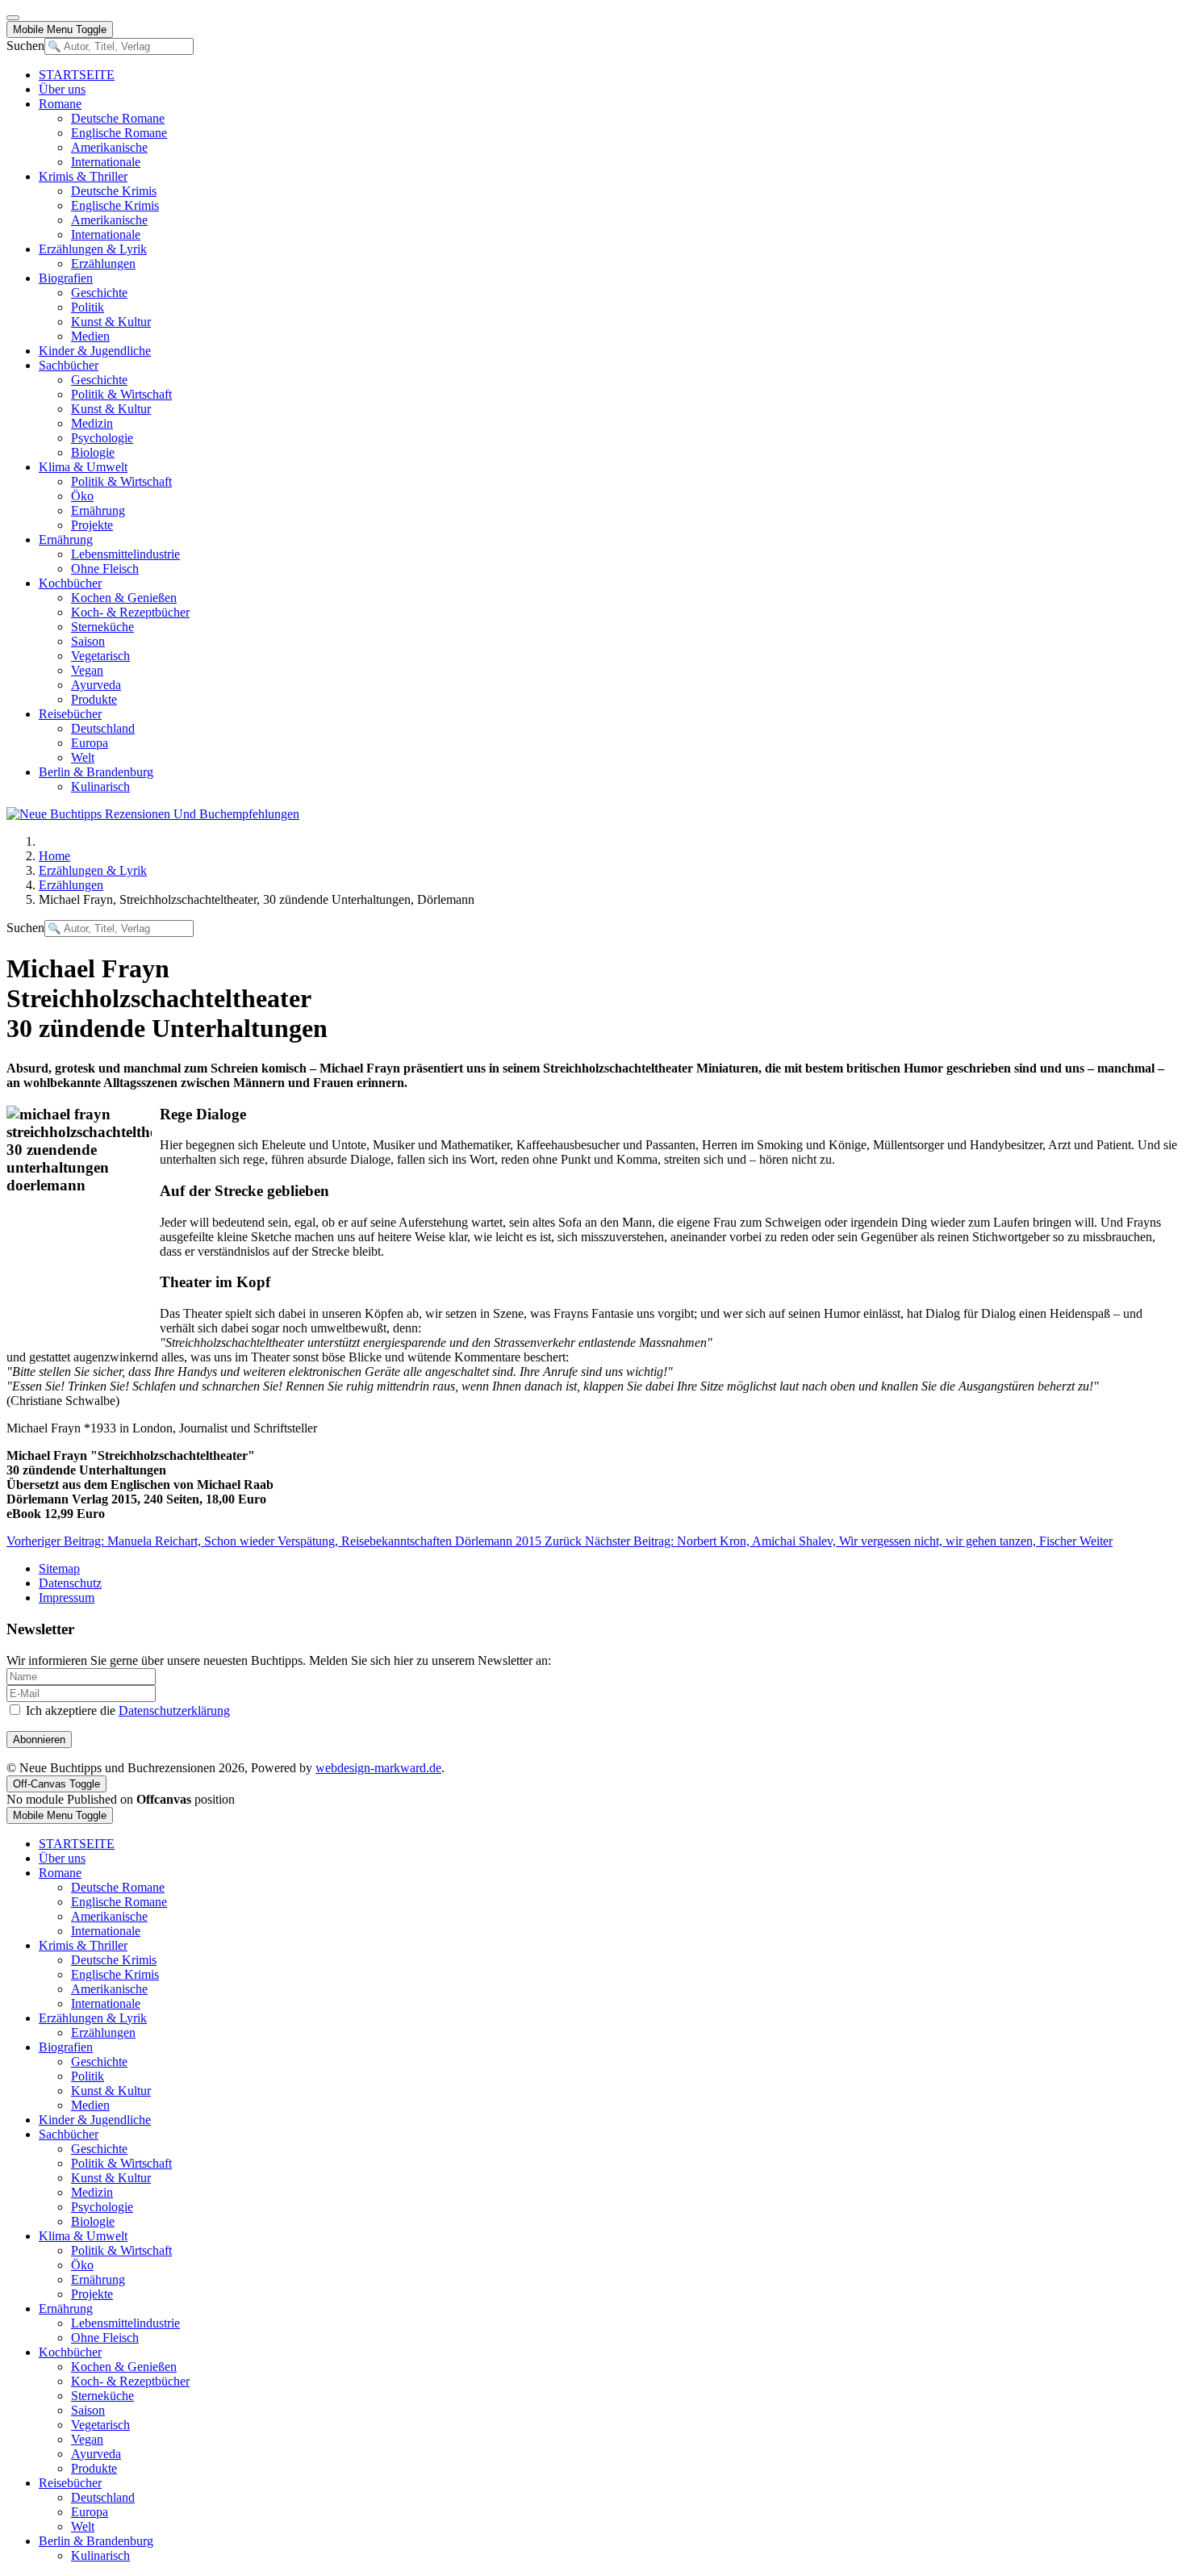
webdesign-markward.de (378, 1768)
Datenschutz (70, 1583)
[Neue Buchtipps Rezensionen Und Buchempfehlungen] (153, 814)
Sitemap (59, 1568)
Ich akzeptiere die (126, 1710)
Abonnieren (39, 1740)
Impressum (67, 1597)
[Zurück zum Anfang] (13, 18)
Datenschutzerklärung (174, 1710)
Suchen (25, 46)
